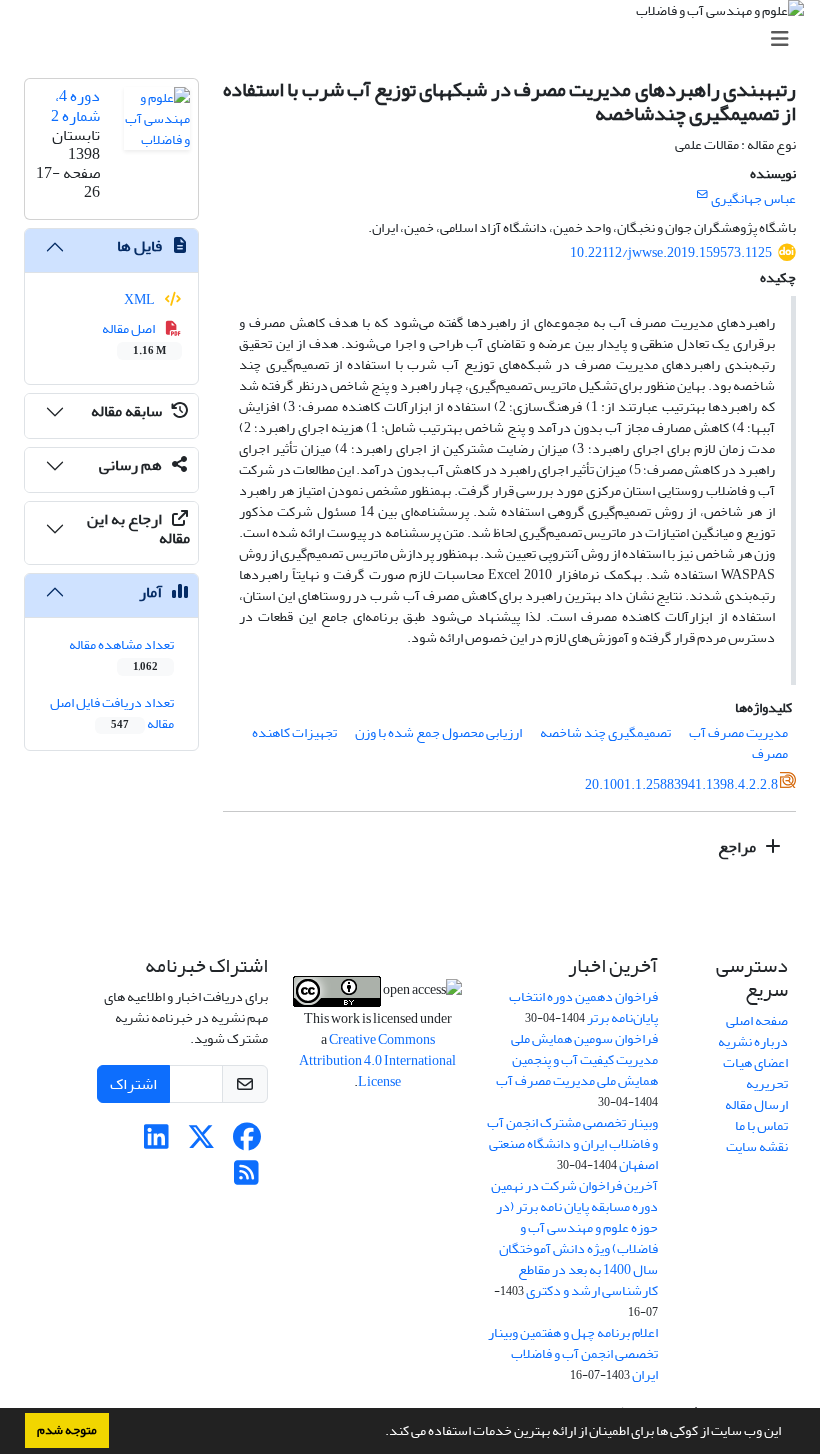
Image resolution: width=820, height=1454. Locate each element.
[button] (380, 1433)
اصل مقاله (134, 338)
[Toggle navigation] (416, 39)
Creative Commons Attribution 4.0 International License (377, 1060)
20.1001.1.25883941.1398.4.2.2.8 (681, 784)
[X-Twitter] (201, 1142)
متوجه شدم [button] (67, 1430)
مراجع (738, 847)
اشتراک (133, 1084)
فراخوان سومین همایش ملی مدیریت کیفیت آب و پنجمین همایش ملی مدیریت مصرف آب (577, 1059)
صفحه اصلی (757, 1020)
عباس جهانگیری (753, 198)
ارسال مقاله (756, 1104)
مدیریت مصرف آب (738, 732)
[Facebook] (246, 1142)
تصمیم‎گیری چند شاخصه (605, 732)
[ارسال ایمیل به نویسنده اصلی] (702, 195)
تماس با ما (761, 1125)
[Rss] (246, 1178)
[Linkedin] (156, 1142)
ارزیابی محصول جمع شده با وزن (438, 732)
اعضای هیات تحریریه (755, 1073)
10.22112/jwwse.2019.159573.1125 (671, 252)
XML (140, 299)
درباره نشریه (753, 1041)
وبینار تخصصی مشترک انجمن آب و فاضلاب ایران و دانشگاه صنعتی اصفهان (572, 1143)
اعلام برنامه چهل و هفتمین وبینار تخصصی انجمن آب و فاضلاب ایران (573, 1353)
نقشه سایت (757, 1146)
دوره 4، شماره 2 (75, 105)
